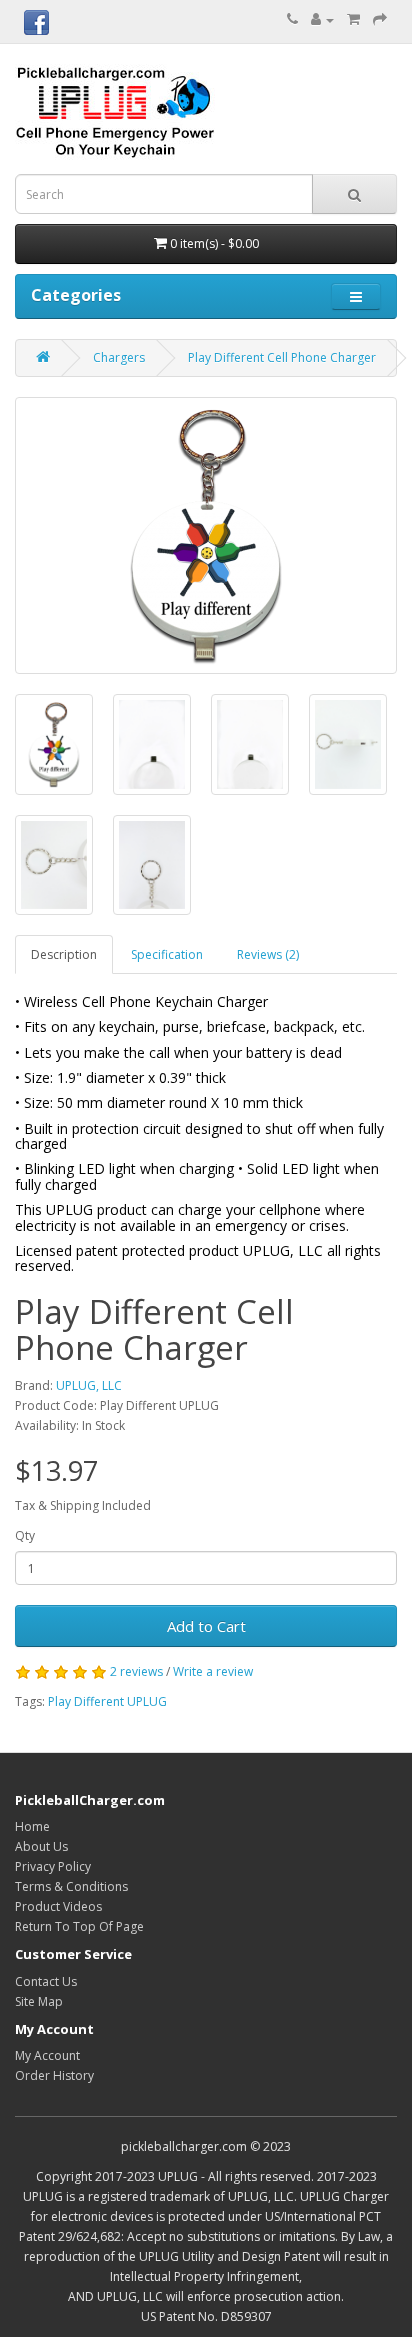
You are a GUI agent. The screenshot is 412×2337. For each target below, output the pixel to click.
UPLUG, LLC (89, 1385)
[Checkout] (380, 19)
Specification (167, 954)
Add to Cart (206, 1626)
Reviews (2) (268, 954)
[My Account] (322, 19)
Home (32, 1826)
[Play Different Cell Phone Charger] (206, 535)
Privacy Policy (53, 1866)
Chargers (119, 357)
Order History (54, 2075)
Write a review (213, 1671)
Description (64, 954)
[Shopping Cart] (353, 19)
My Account (47, 2055)
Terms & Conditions (71, 1886)
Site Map (39, 2001)
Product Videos (58, 1906)
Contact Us (46, 1981)
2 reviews (136, 1671)
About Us (41, 1846)
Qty (25, 1535)
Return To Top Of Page (79, 1926)
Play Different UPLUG (107, 1701)
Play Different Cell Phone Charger (282, 357)
